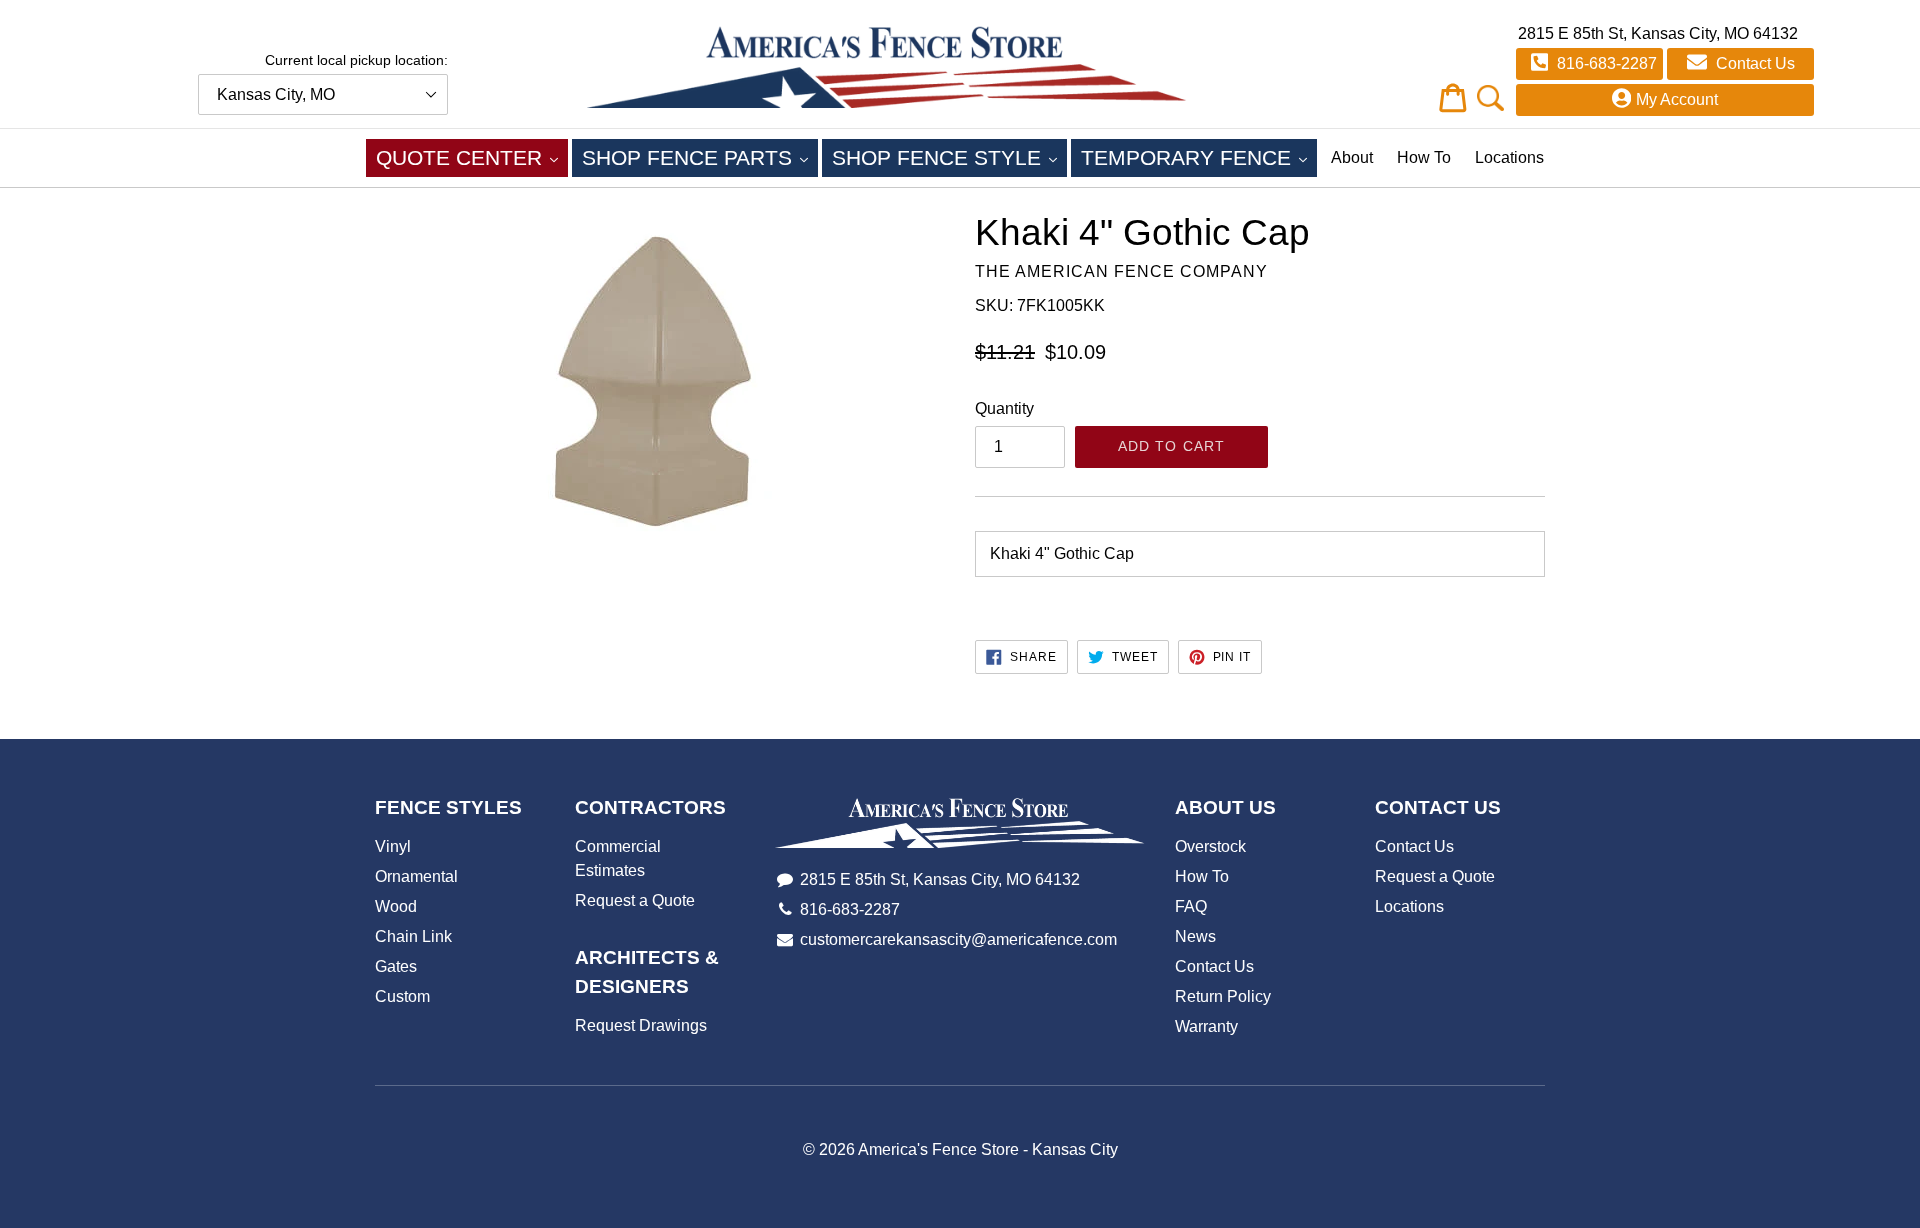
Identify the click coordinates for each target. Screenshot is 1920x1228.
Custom (402, 996)
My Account (1677, 99)
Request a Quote (635, 900)
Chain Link (413, 936)
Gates (396, 966)
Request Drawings (641, 1025)
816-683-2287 (1605, 63)
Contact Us (1753, 63)
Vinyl (393, 846)
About (1352, 157)
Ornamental (416, 876)
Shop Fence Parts (700, 157)
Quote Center (472, 157)
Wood (396, 906)
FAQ (1191, 906)
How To (1424, 157)
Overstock (1210, 846)
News (1195, 936)
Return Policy (1223, 996)
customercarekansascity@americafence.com (958, 939)
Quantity (1004, 408)
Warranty (1206, 1026)
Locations (1509, 157)
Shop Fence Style (949, 157)
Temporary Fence (1199, 157)
